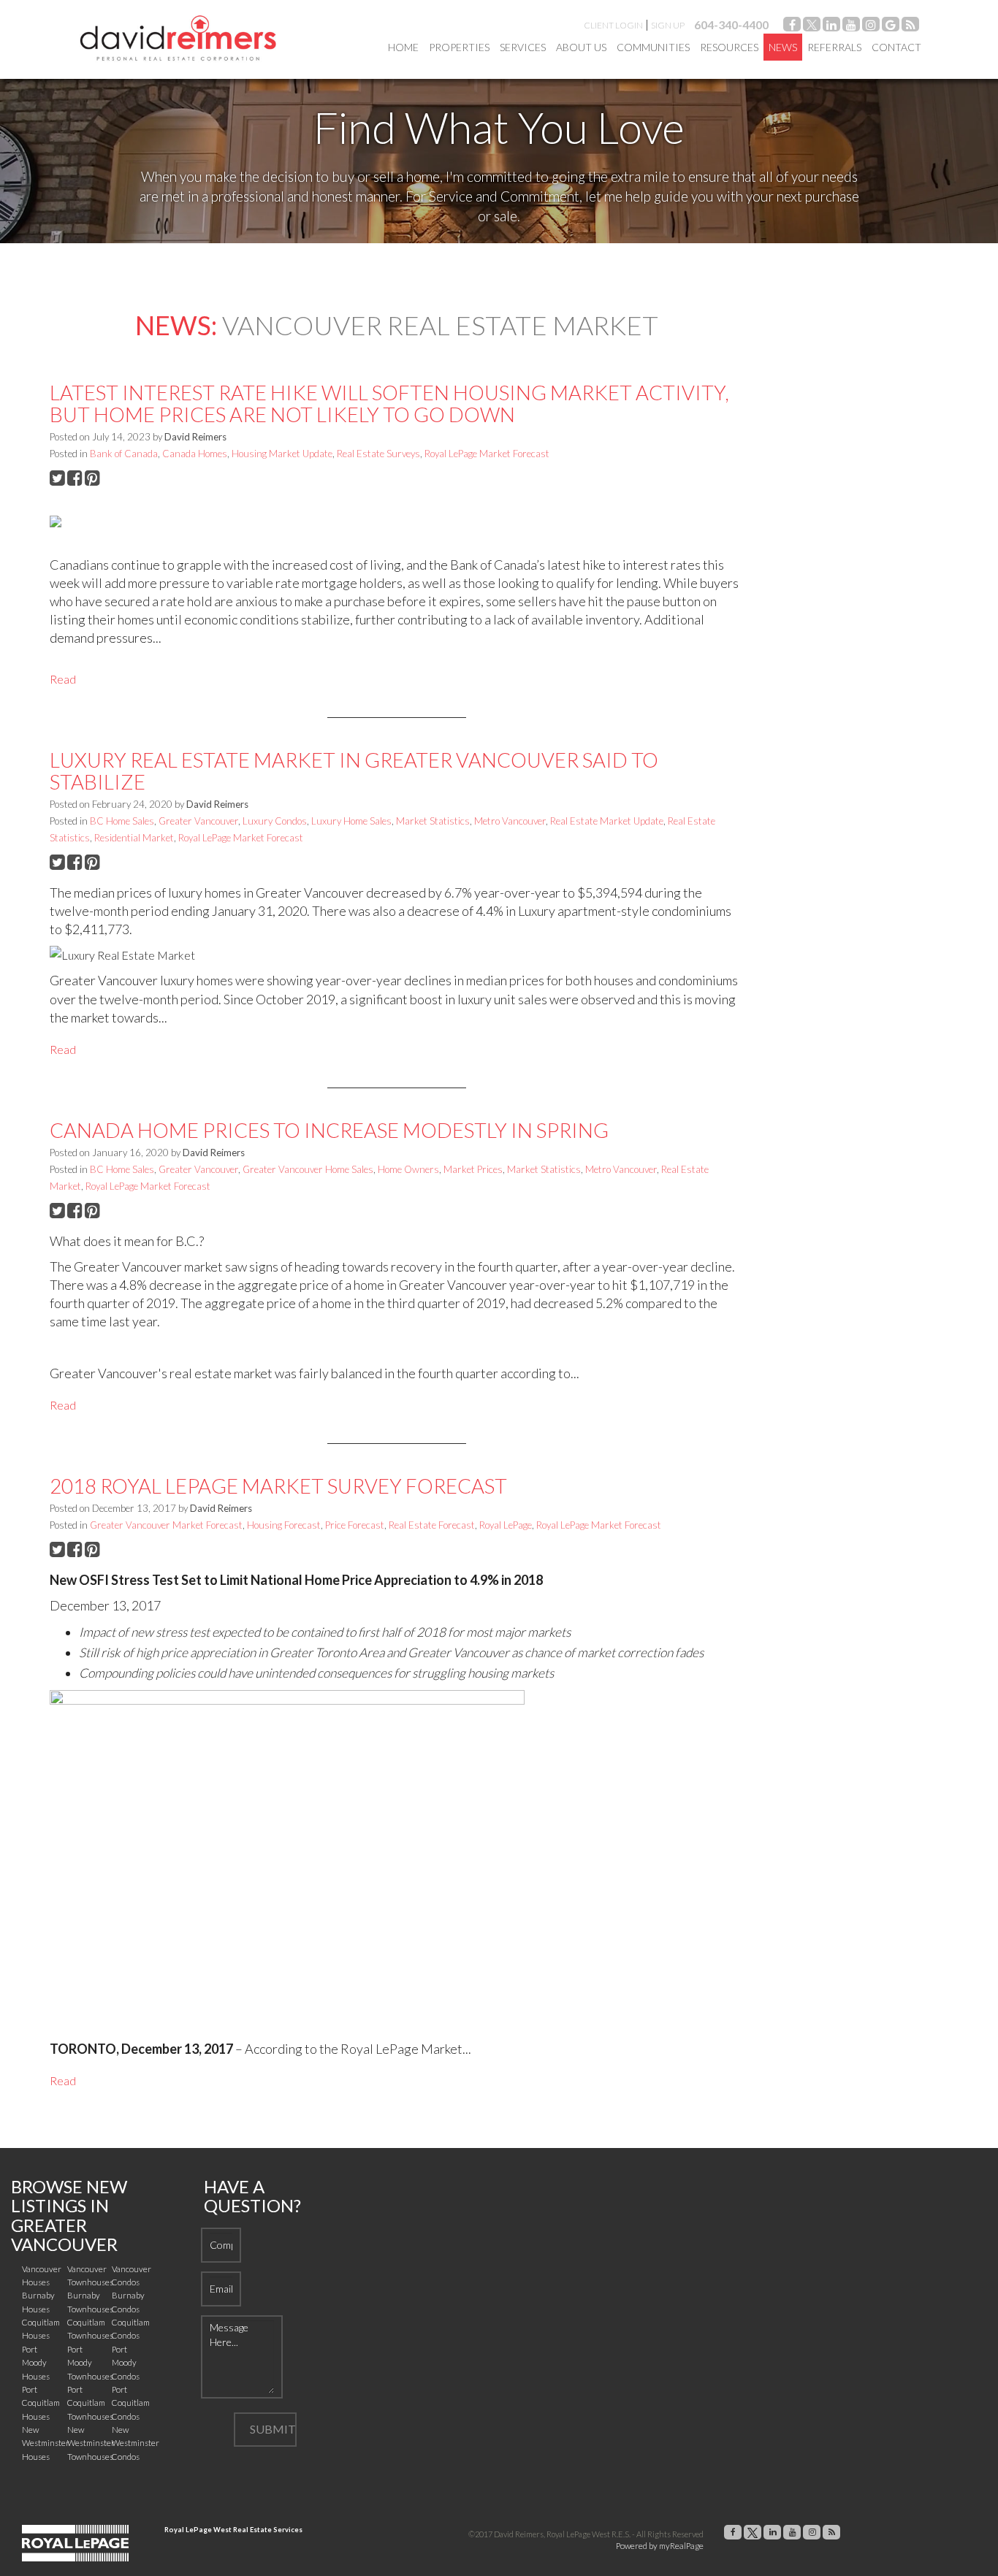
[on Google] (891, 27)
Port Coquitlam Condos (131, 2403)
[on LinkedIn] (831, 27)
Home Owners (408, 1169)
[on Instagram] (871, 27)
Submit (273, 2429)
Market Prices (473, 1169)
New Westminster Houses (46, 2443)
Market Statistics (433, 821)
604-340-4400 (731, 24)
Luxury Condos (275, 821)
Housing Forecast (284, 1525)
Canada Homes (195, 454)
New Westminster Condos (136, 2443)
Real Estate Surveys (378, 454)
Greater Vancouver (198, 821)
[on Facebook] (792, 27)
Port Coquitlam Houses (41, 2403)
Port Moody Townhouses (90, 2363)
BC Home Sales (122, 821)
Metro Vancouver (510, 821)
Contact (896, 47)
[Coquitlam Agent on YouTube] (851, 27)
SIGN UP (668, 25)
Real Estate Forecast (432, 1525)
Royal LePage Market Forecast (487, 454)
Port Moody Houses (36, 2363)
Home (403, 47)
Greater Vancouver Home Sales (308, 1169)
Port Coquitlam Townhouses (90, 2403)
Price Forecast (355, 1525)
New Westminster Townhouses (91, 2443)
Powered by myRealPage (660, 2546)
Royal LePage (506, 1525)
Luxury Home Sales (351, 821)
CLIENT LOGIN (613, 25)
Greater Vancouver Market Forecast (166, 1525)
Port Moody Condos (126, 2363)
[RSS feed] (910, 27)
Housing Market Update (282, 454)
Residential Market (134, 838)
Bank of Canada (124, 454)
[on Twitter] (812, 27)
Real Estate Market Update (607, 821)
